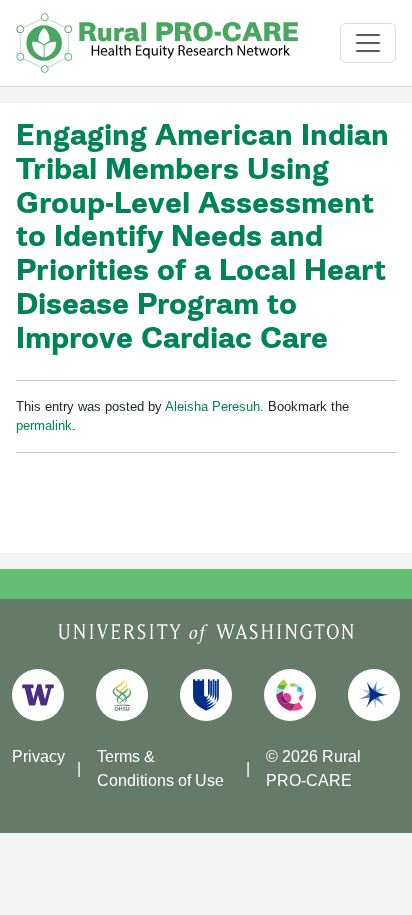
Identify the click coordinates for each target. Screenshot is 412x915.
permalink (44, 425)
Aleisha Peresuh (212, 406)
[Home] (157, 43)
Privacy (38, 756)
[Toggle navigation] (368, 43)
